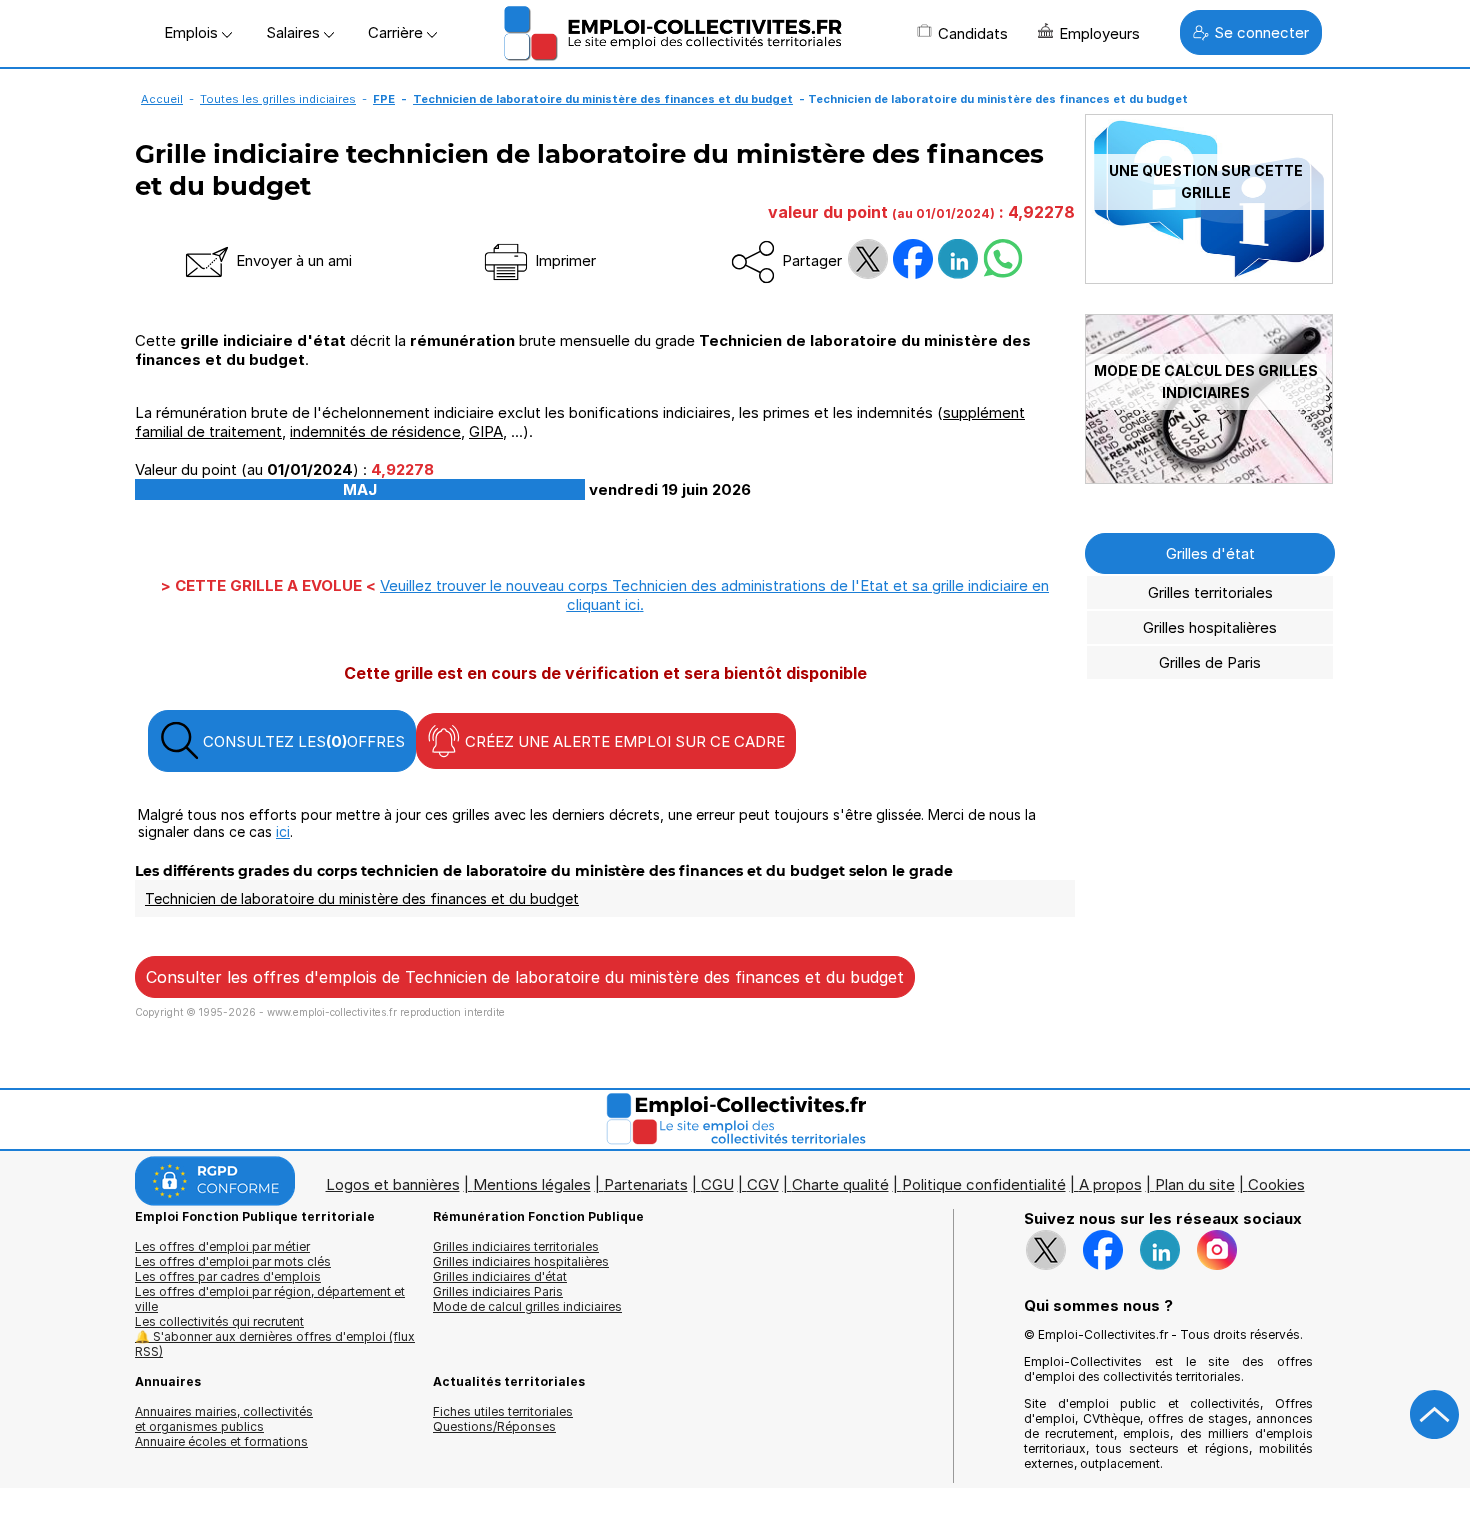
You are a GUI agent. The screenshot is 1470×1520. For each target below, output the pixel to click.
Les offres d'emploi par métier (222, 1246)
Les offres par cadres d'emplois (228, 1276)
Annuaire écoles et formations (221, 1441)
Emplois (193, 32)
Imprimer (563, 260)
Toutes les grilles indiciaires (278, 99)
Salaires (295, 32)
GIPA (486, 431)
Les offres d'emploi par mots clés (233, 1261)
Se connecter (1261, 32)
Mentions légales (532, 1184)
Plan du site (1195, 1184)
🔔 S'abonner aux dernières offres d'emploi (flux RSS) (275, 1344)
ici (283, 831)
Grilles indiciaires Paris (498, 1291)
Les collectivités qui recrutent (219, 1321)
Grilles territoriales (1210, 592)
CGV (763, 1184)
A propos (1110, 1184)
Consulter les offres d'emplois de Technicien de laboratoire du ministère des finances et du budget (525, 977)
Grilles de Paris (1210, 662)
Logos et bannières (393, 1184)
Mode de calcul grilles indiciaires (527, 1306)
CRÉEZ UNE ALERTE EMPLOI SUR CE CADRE (623, 741)
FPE (384, 99)
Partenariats (646, 1184)
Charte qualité (840, 1184)
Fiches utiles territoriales (503, 1411)
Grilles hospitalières (1210, 627)
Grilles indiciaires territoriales (516, 1246)
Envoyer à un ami (292, 260)
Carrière (397, 32)
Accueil (162, 99)
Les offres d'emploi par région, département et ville (270, 1299)
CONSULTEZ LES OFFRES (302, 741)
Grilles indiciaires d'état (500, 1276)
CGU (717, 1184)
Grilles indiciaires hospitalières (521, 1261)
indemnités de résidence (375, 431)
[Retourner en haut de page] (1435, 1415)
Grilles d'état (1210, 553)
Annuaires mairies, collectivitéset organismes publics (224, 1419)
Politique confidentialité (984, 1184)
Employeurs (1099, 33)
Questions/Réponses (494, 1426)
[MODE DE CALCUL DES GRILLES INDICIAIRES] (1209, 478)
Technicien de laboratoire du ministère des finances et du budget (603, 99)
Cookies (1276, 1184)
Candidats (973, 33)
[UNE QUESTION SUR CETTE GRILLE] (1209, 278)
